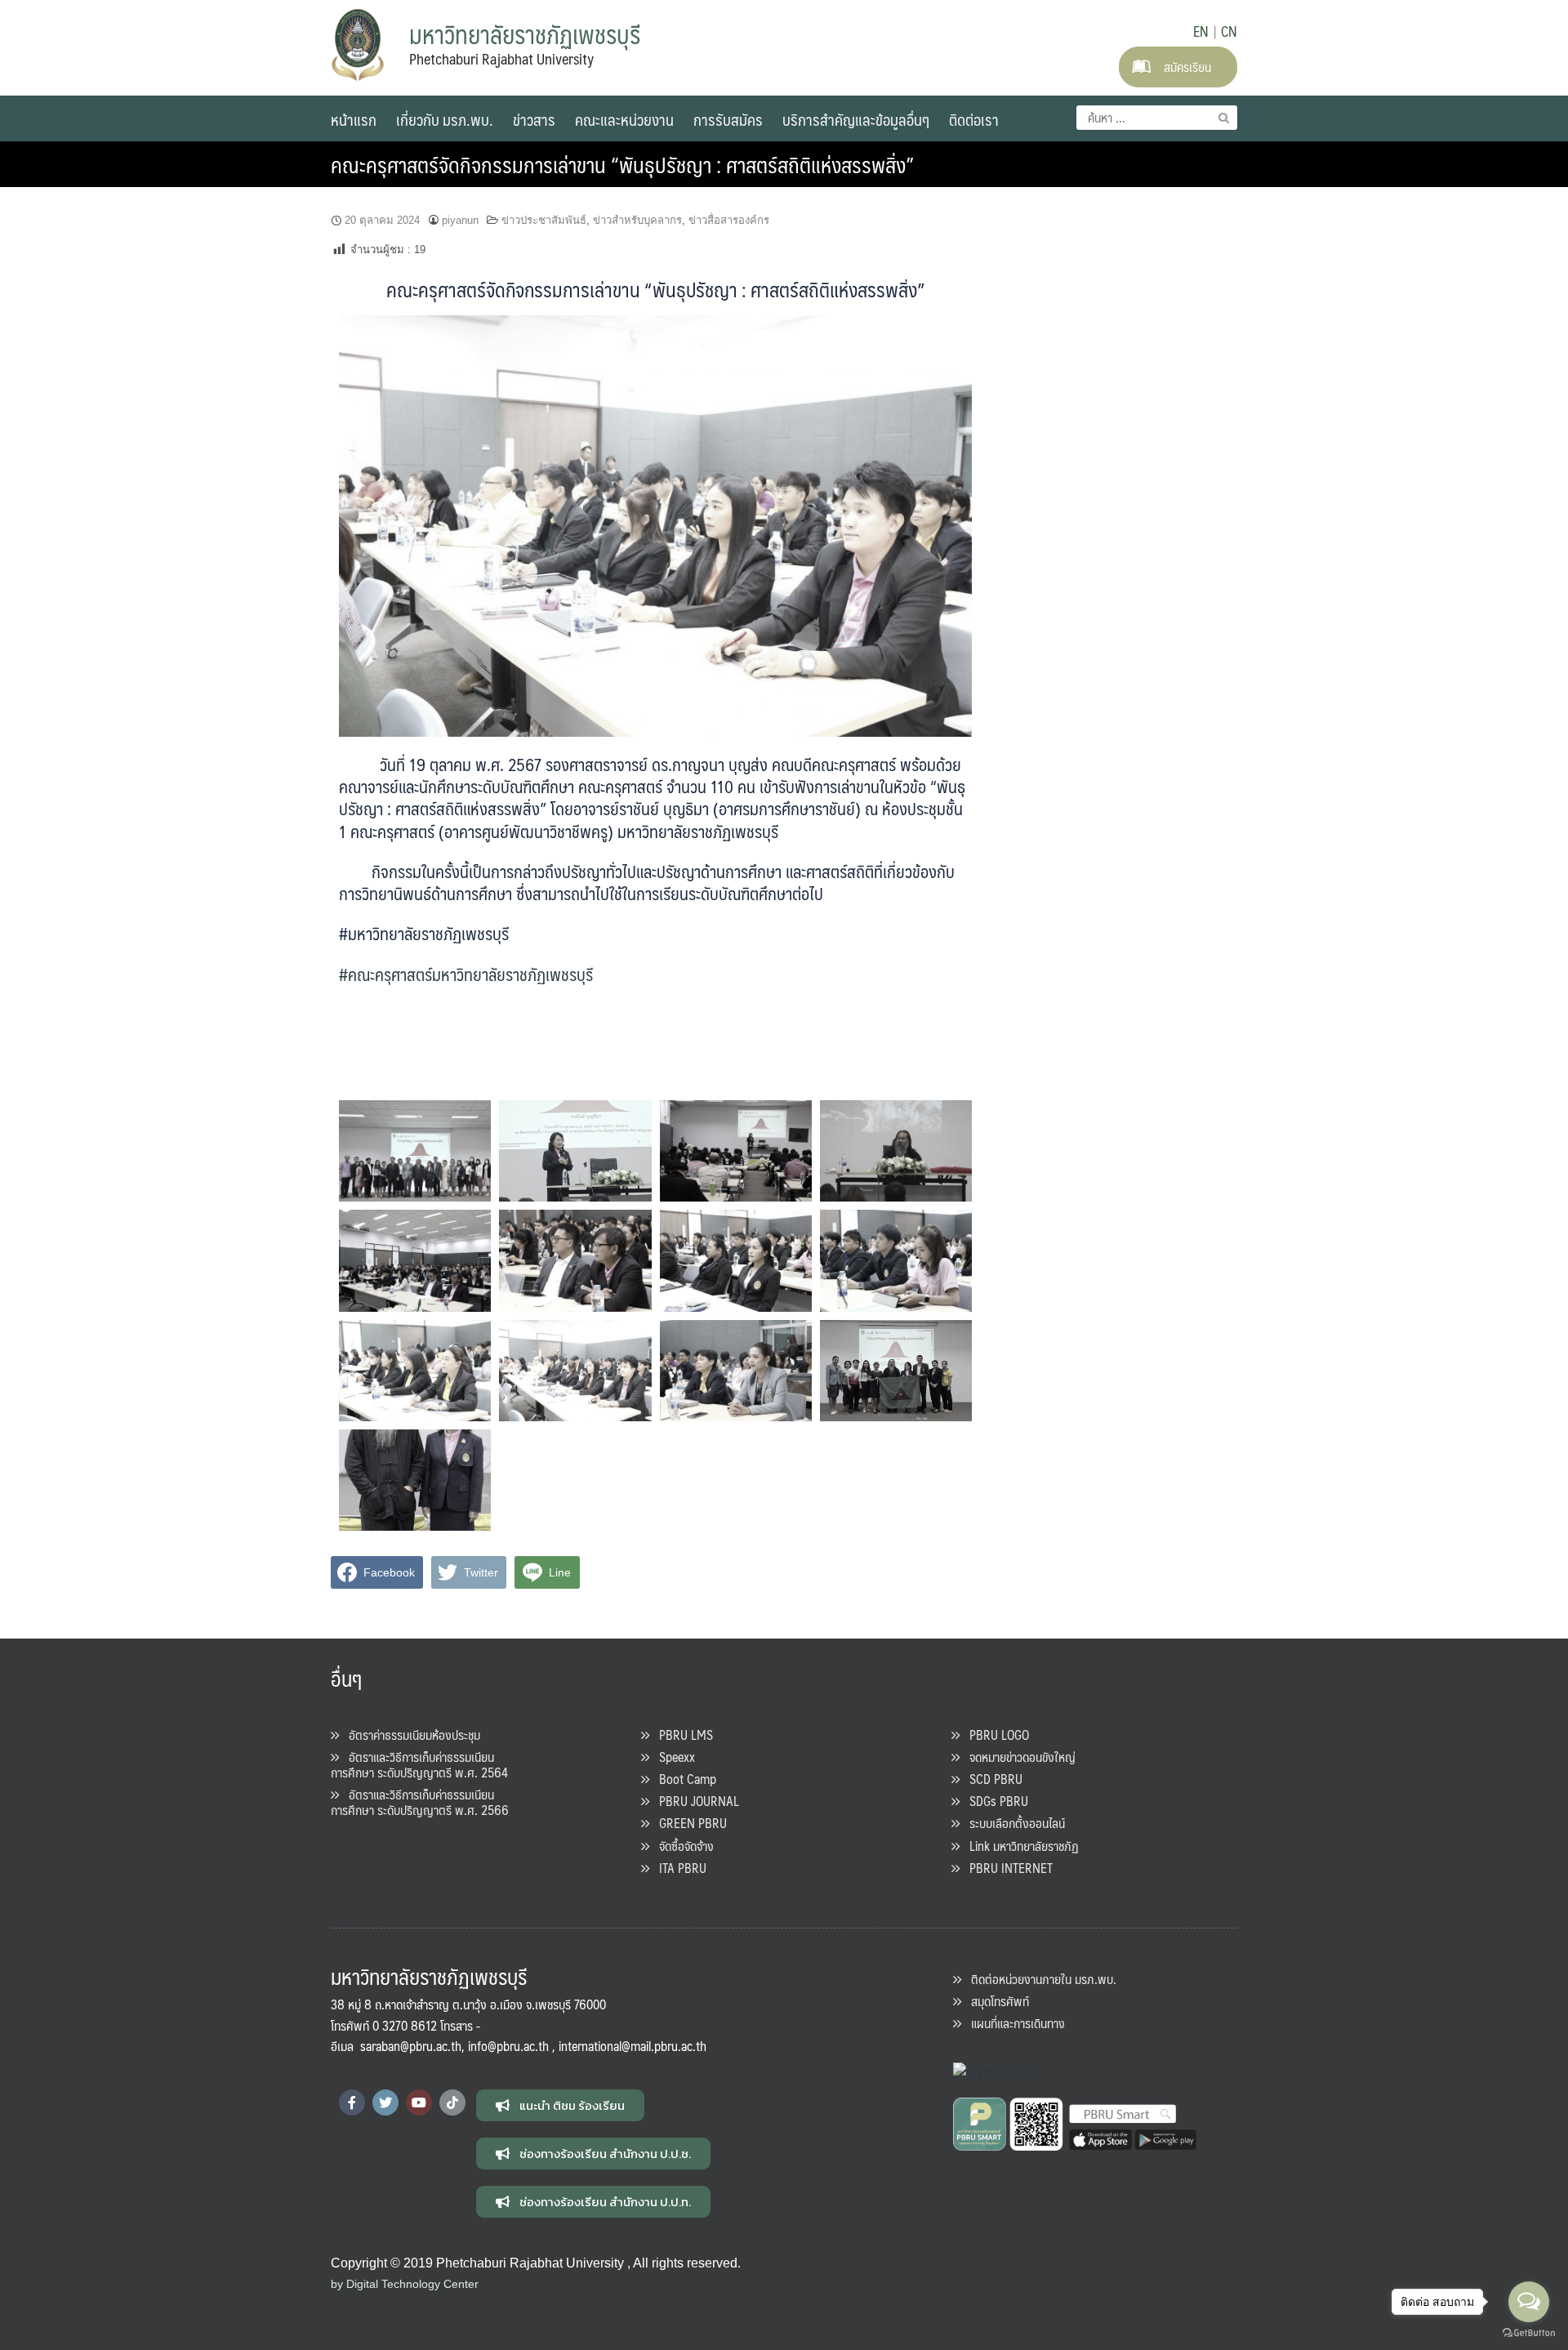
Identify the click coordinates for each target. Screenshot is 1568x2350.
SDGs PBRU (994, 1801)
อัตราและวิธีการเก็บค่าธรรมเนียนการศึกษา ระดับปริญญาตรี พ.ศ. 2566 (420, 1802)
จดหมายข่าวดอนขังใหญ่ (1018, 1757)
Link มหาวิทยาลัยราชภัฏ (1019, 1846)
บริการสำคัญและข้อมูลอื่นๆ (856, 119)
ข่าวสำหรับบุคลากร (637, 220)
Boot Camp (683, 1779)
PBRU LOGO (994, 1735)
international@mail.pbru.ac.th (633, 2046)
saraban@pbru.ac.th (411, 2046)
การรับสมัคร (728, 119)
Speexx (672, 1757)
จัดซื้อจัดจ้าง (682, 1846)
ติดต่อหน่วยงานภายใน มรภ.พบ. (1039, 1979)
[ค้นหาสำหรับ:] (1157, 118)
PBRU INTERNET (1006, 1868)
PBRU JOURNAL (694, 1801)
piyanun (460, 220)
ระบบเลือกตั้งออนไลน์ (1012, 1823)
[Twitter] (385, 2103)
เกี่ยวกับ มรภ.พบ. (445, 119)
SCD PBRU (991, 1779)
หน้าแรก (354, 119)
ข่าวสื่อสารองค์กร (729, 220)
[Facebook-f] (352, 2103)
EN (1201, 31)
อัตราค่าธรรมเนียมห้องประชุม (410, 1735)
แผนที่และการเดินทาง (1013, 2023)
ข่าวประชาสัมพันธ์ (544, 220)
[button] (560, 2105)
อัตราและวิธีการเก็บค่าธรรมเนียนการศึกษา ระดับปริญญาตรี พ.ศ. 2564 (419, 1764)
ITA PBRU (678, 1868)
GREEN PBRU (688, 1823)
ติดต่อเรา (974, 119)
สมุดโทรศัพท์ (995, 2001)
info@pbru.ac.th (508, 2046)
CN (1229, 31)
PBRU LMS (681, 1735)
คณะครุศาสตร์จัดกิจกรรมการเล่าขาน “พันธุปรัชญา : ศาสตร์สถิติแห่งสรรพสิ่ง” (622, 164)
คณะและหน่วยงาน (624, 119)
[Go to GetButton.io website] (1529, 2333)
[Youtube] (419, 2103)
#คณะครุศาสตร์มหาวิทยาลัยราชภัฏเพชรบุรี (466, 974)
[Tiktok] (452, 2103)
